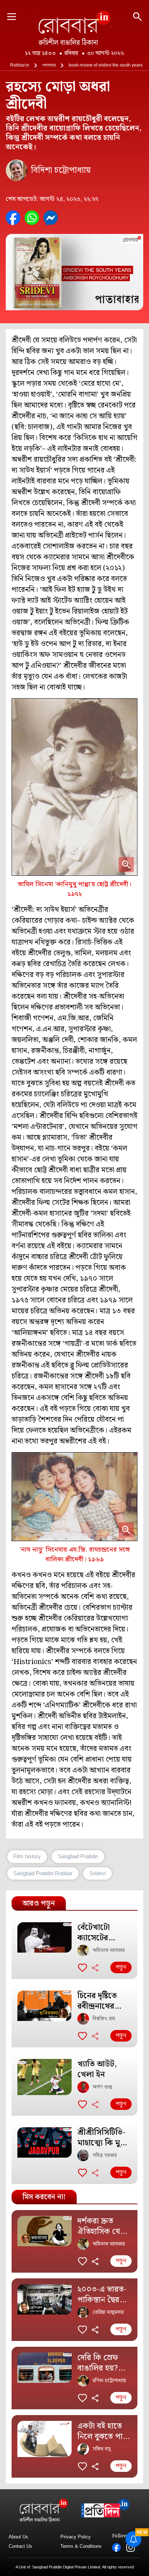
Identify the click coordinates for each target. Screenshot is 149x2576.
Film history (27, 1856)
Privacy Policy (76, 2537)
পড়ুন (121, 1967)
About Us (18, 2537)
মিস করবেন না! (44, 2197)
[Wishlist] (82, 1967)
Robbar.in (20, 65)
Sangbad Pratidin (78, 1856)
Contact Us (20, 2546)
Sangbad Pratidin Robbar (43, 1873)
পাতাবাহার (49, 65)
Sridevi (97, 1873)
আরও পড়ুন (39, 1903)
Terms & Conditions (81, 2546)
